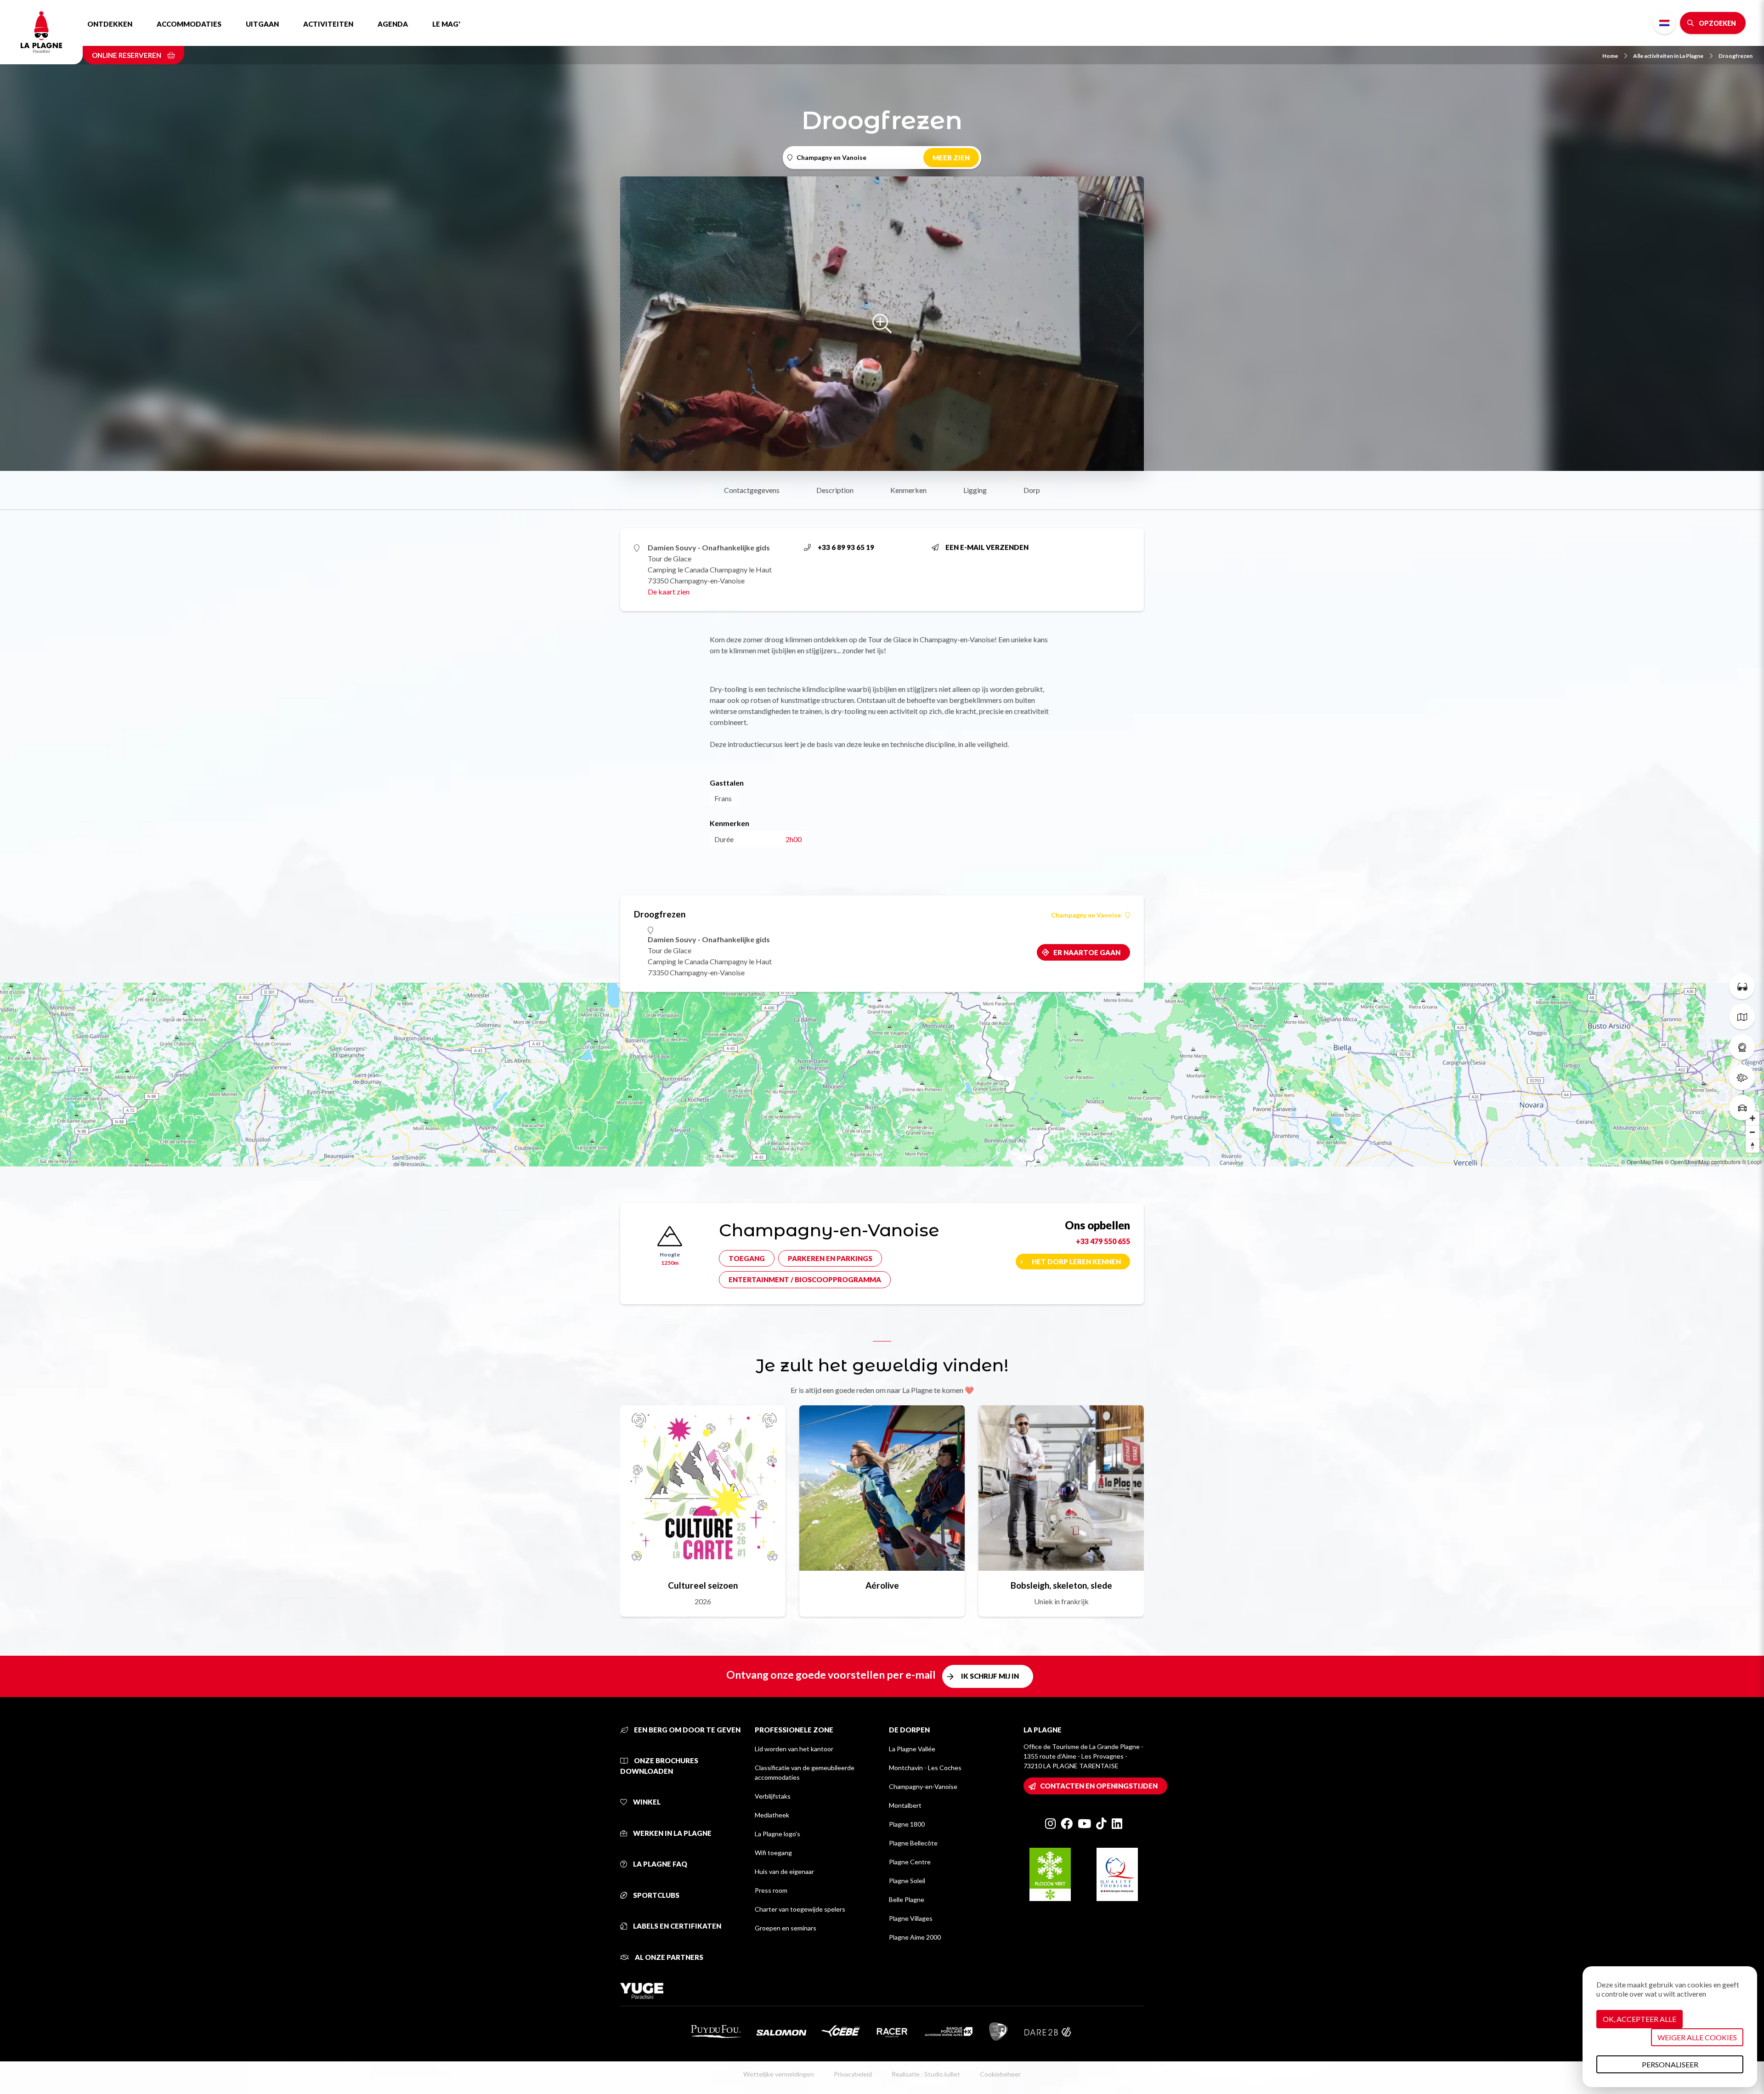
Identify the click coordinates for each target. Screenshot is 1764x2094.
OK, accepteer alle (1640, 2019)
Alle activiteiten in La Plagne (1668, 56)
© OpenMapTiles (1642, 1162)
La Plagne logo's (777, 1834)
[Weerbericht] (1742, 1077)
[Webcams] (1742, 1047)
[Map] (882, 1075)
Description (835, 490)
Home (1610, 56)
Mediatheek (772, 1815)
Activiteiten (328, 24)
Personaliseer (1670, 2064)
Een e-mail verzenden (987, 547)
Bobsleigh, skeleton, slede (1061, 1585)
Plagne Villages (911, 1918)
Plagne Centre (910, 1862)
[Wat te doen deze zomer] (1742, 986)
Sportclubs (656, 1895)
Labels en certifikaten (676, 1926)
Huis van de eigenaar (784, 1871)
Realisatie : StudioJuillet (926, 2074)
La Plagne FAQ (659, 1864)
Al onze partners (668, 1957)
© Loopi (1752, 1162)
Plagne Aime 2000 (915, 1937)
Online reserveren (127, 55)
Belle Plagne (907, 1899)
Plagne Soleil (907, 1881)
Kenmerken (908, 490)
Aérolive (882, 1585)
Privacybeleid (853, 2074)
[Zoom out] (1753, 1132)
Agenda (393, 24)
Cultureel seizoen (703, 1585)
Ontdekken (110, 24)
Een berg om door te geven (687, 1730)
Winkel (646, 1802)
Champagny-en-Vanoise (923, 1786)
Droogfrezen (1736, 56)
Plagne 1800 (907, 1824)
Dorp (1032, 490)
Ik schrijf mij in (990, 1676)
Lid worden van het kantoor (794, 1749)
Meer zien (951, 158)
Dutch (1664, 23)
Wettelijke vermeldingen (779, 2074)
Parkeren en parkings (830, 1258)
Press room (771, 1890)
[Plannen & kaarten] (1742, 1017)
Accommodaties (189, 24)
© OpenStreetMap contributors (1703, 1162)
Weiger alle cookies (1697, 2037)
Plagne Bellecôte (913, 1843)
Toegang (747, 1258)
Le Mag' (446, 24)
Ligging (975, 490)
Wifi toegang (773, 1853)
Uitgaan (262, 24)
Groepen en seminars (786, 1928)
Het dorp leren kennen (1076, 1262)
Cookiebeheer (1000, 2074)
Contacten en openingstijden (1099, 1786)
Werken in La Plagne (672, 1833)
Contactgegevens (752, 490)
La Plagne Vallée (912, 1749)
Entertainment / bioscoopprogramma (805, 1279)
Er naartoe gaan (1087, 952)
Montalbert (905, 1805)
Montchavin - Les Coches (925, 1768)
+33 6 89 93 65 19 (846, 547)
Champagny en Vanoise (1086, 915)
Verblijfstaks (773, 1796)
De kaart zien (669, 591)
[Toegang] (1742, 1108)
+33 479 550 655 (1103, 1241)
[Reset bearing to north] (1753, 1146)
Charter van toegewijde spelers (800, 1909)
